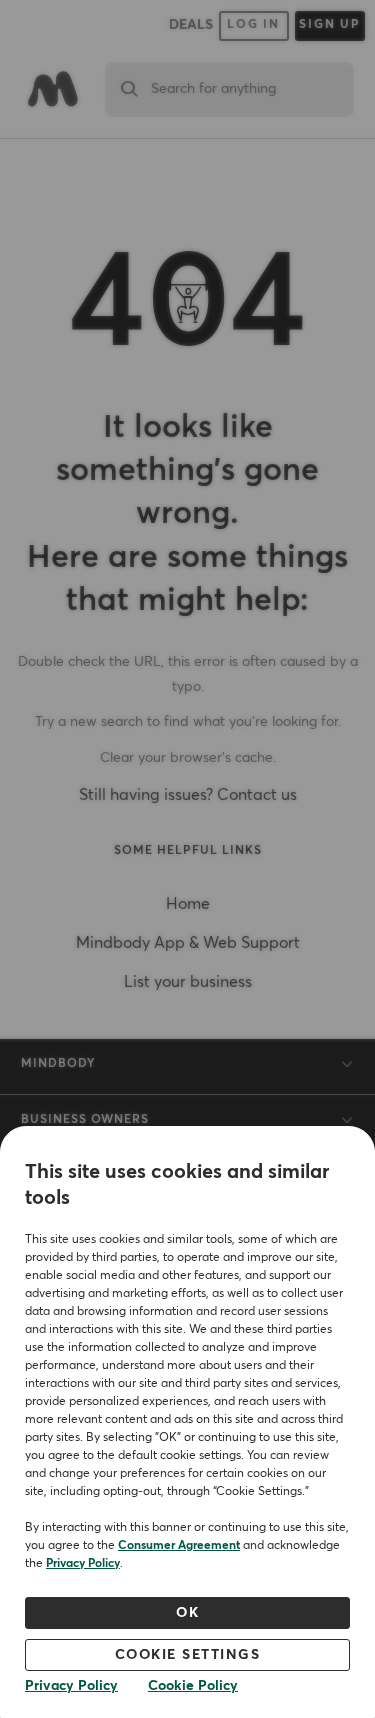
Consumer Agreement (179, 1546)
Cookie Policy (193, 1686)
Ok (187, 1613)
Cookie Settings (188, 1655)
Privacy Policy (83, 1564)
